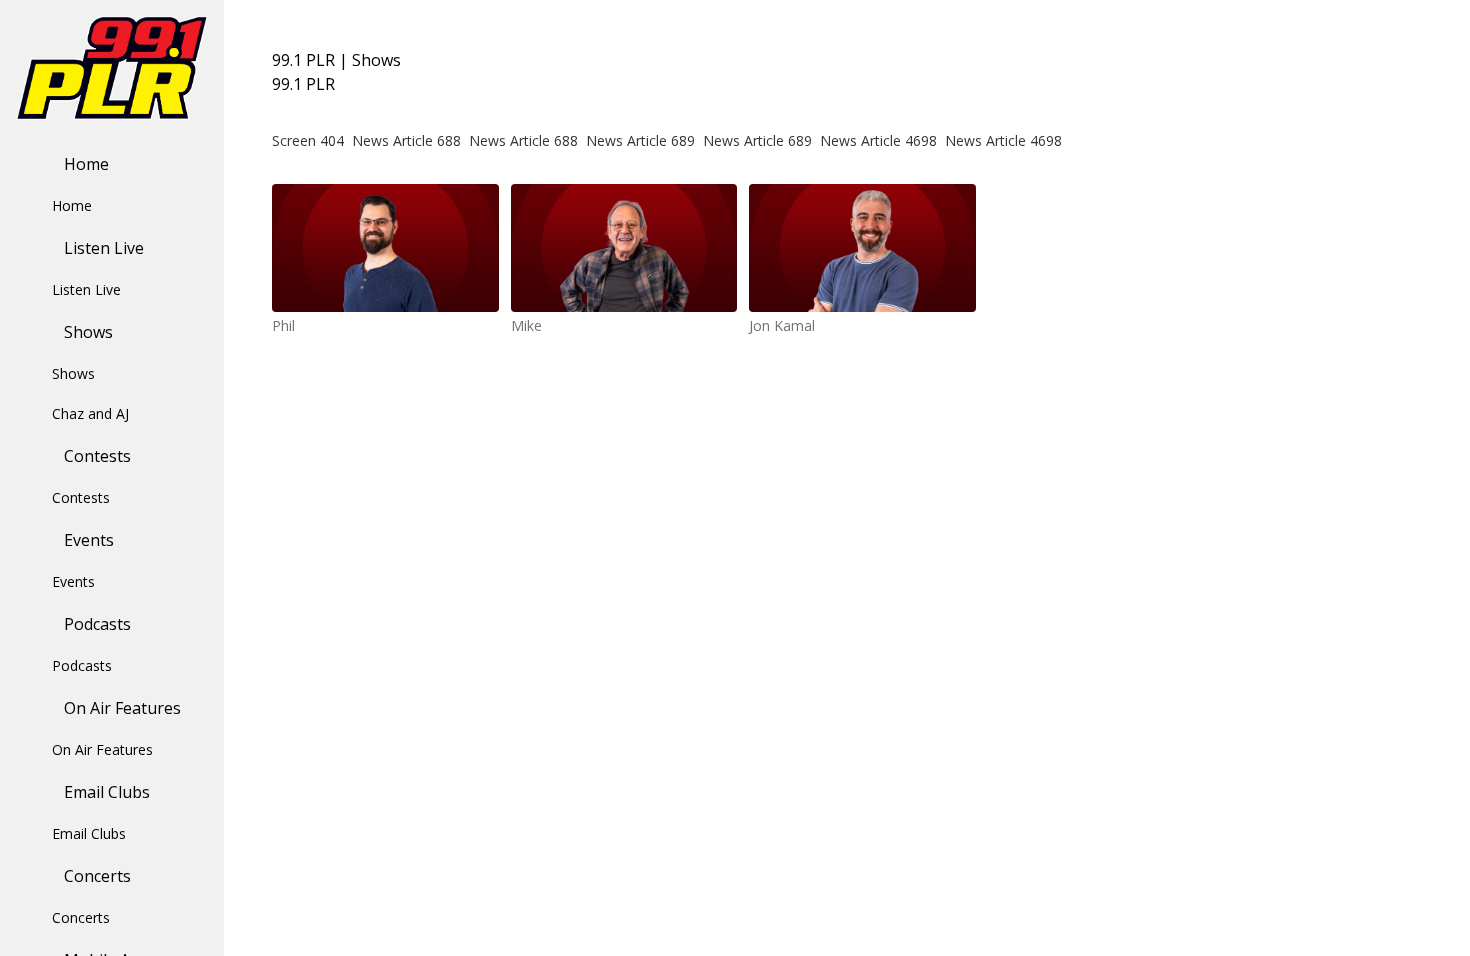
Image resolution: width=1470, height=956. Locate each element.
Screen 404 (308, 140)
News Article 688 (406, 140)
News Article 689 (640, 140)
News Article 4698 (878, 140)
